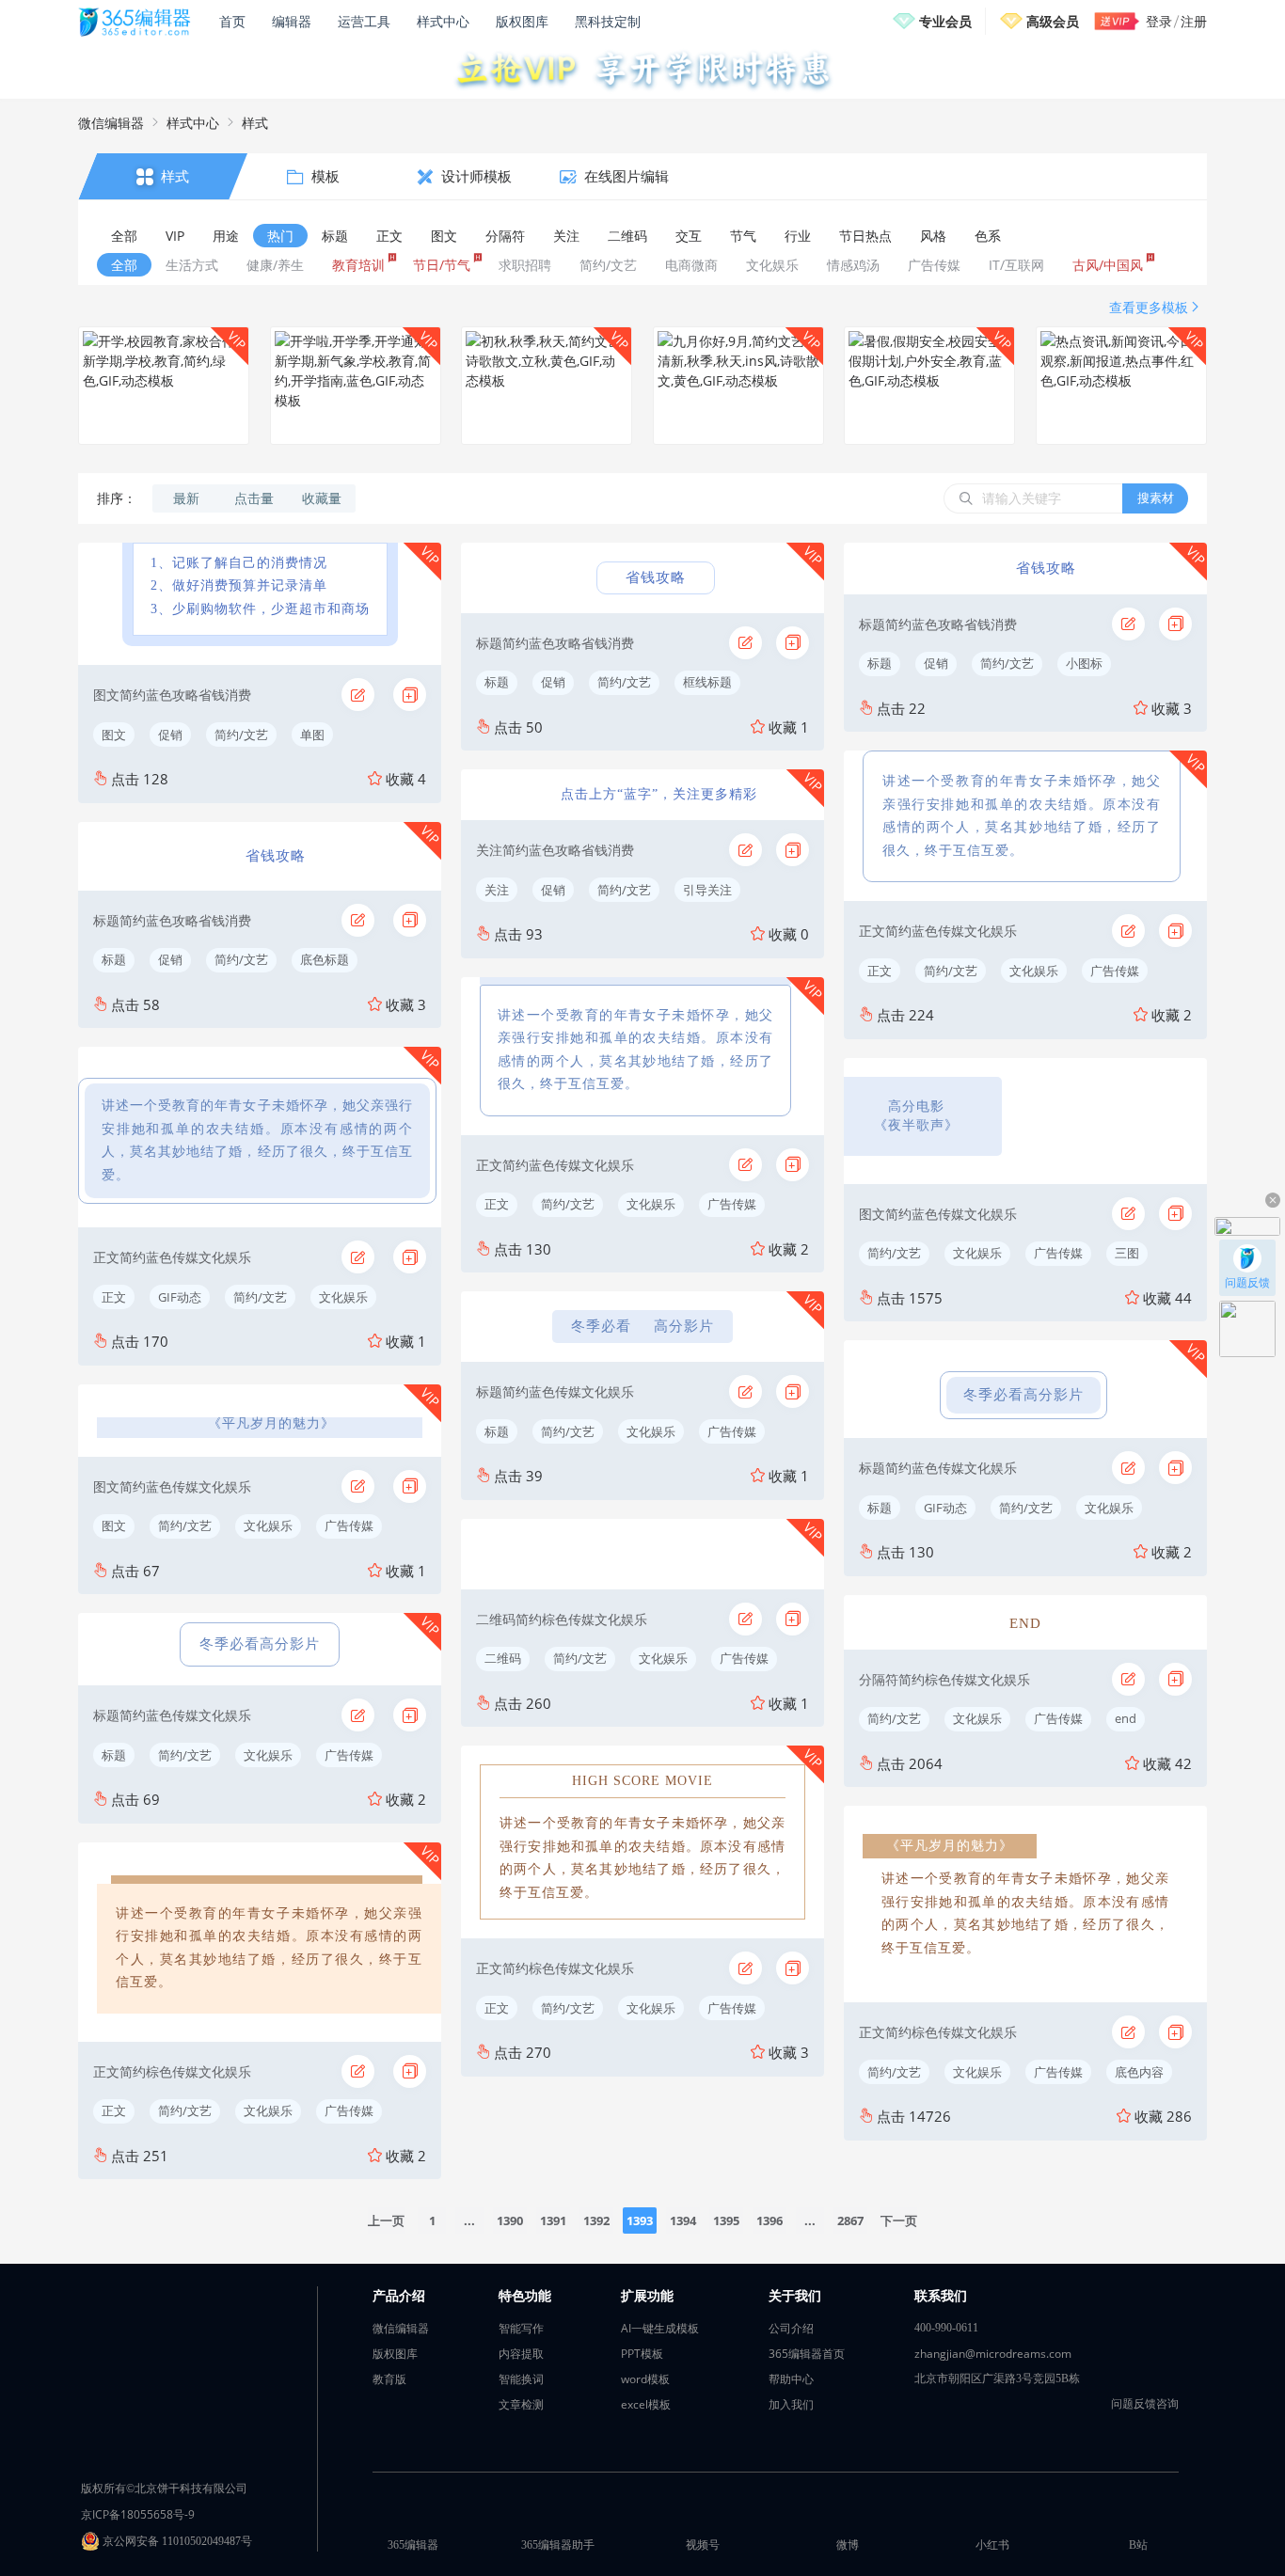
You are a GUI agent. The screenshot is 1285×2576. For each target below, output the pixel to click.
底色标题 (325, 959)
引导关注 (707, 890)
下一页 (899, 2220)
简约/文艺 (241, 735)
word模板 (645, 2379)
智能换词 (521, 2379)
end (1126, 1718)
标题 (114, 959)
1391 (553, 2220)
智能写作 (521, 2328)
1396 (769, 2220)
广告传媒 (349, 1525)
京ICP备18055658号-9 (138, 2514)
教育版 (389, 2379)
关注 (497, 890)
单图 (312, 735)
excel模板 (646, 2404)
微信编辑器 (111, 123)
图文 (114, 735)
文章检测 (521, 2404)
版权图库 (522, 21)
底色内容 (1139, 2072)
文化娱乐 (343, 1297)
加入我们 (791, 2404)
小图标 (1084, 663)
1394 (683, 2220)
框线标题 (707, 682)
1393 (640, 2220)
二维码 (503, 1658)
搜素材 (1156, 498)
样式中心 (443, 21)
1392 (596, 2220)
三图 (1127, 1253)
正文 (114, 1297)
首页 (232, 21)
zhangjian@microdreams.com (993, 2354)
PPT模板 (642, 2354)
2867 (850, 2220)
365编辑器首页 (807, 2354)
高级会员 (1053, 21)
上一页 (386, 2220)
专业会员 (945, 21)
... (469, 2220)
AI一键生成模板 (660, 2328)
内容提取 (521, 2354)
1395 (726, 2220)
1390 (510, 2220)
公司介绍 (791, 2328)
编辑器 (292, 21)
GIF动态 (180, 1297)
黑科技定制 (608, 21)
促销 (170, 735)
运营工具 (364, 21)
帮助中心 (791, 2379)
